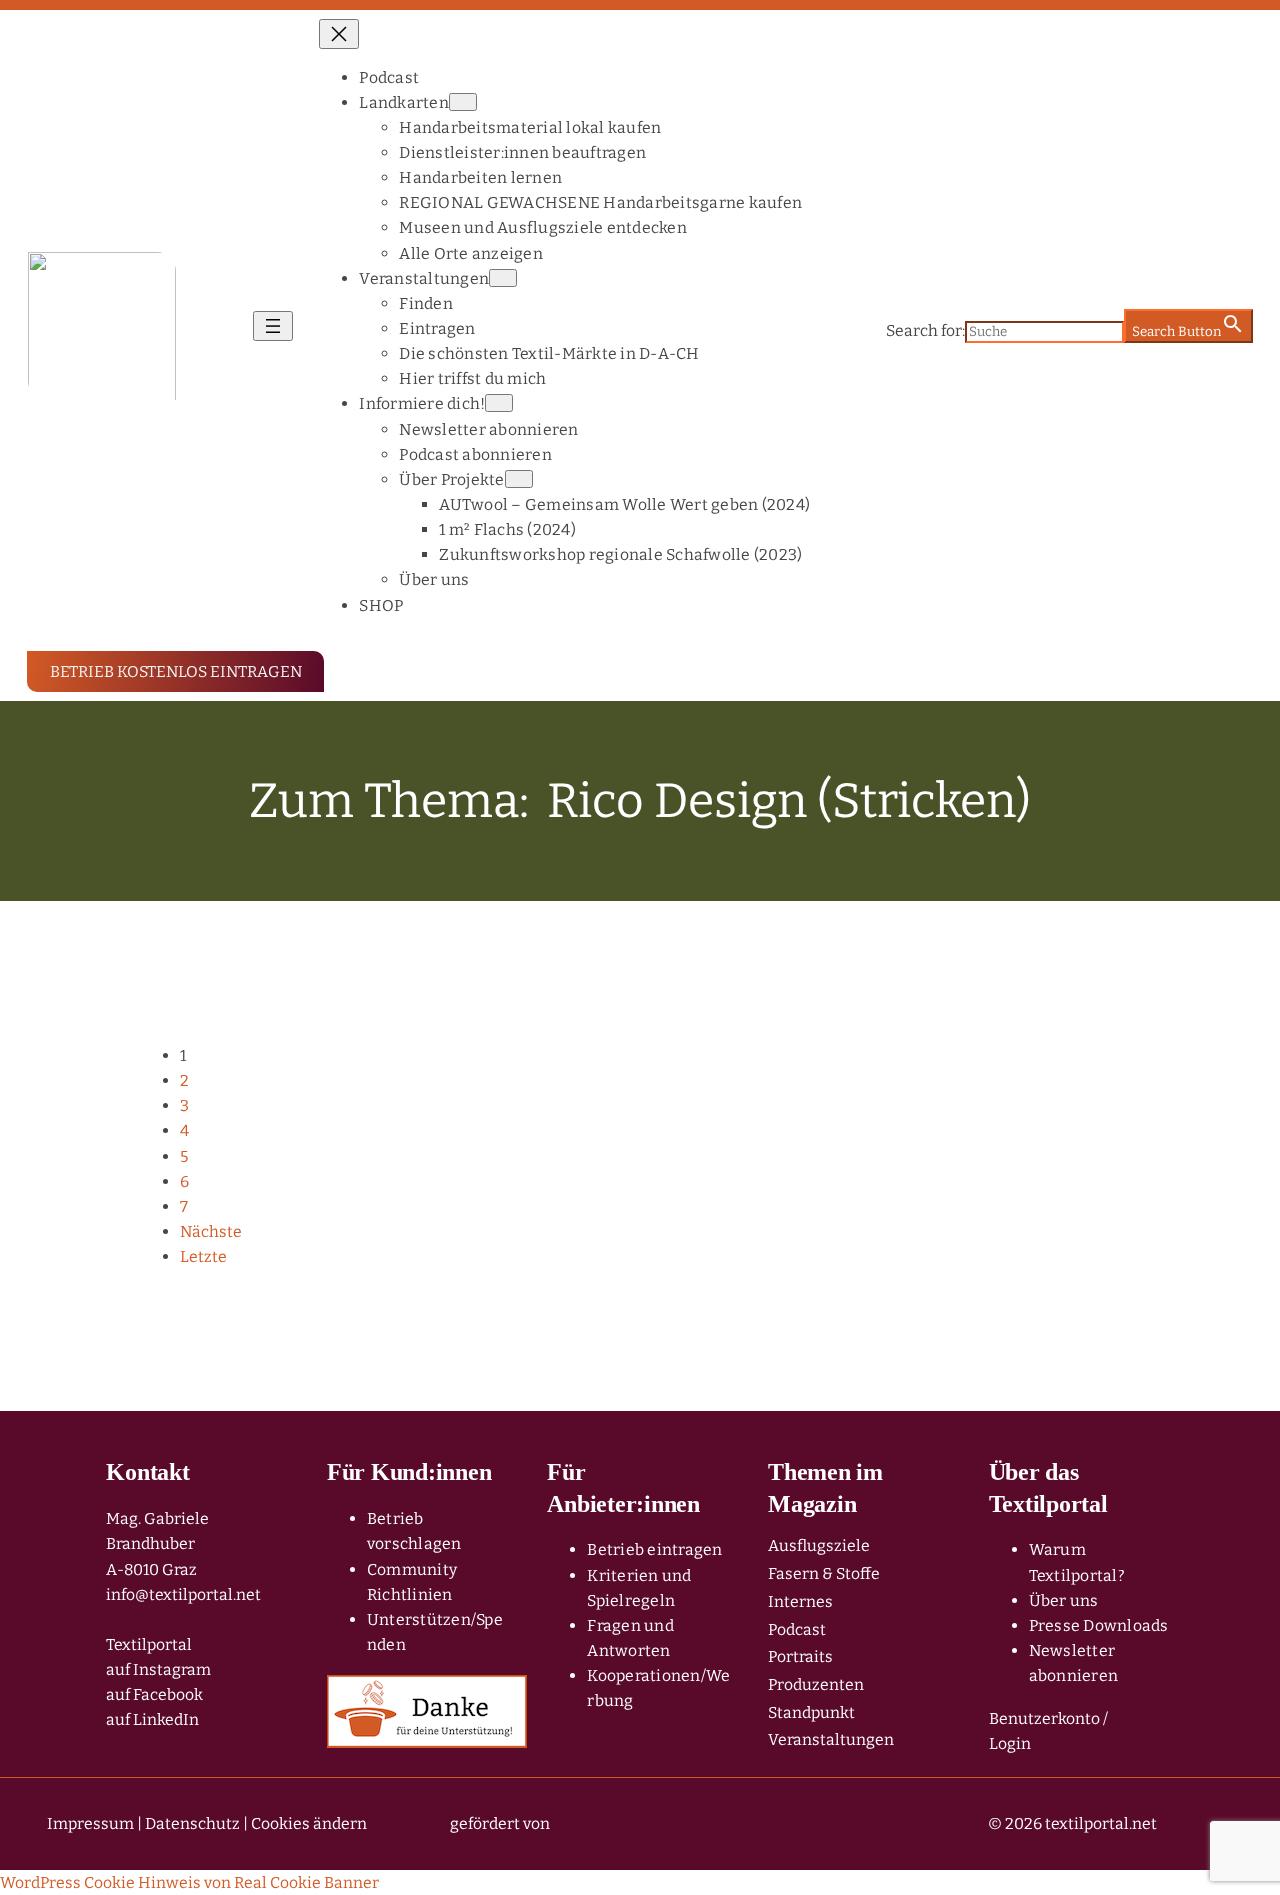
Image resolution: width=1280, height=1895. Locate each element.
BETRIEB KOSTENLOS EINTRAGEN (176, 671)
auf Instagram (158, 1669)
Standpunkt (811, 1712)
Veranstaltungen (831, 1739)
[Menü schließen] (339, 34)
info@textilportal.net (183, 1594)
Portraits (800, 1656)
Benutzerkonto (1044, 1718)
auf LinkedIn (152, 1719)
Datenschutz (192, 1823)
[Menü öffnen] (273, 326)
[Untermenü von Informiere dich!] (499, 403)
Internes (800, 1601)
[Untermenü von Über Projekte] (519, 479)
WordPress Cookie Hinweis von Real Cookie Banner (189, 1882)
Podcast (797, 1629)
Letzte (203, 1256)
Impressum (90, 1823)
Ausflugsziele (819, 1545)
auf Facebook (154, 1694)
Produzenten (816, 1684)
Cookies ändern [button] (309, 1823)
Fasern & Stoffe (824, 1573)
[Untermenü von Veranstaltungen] (503, 278)
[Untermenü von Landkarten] (463, 102)
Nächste (211, 1231)
